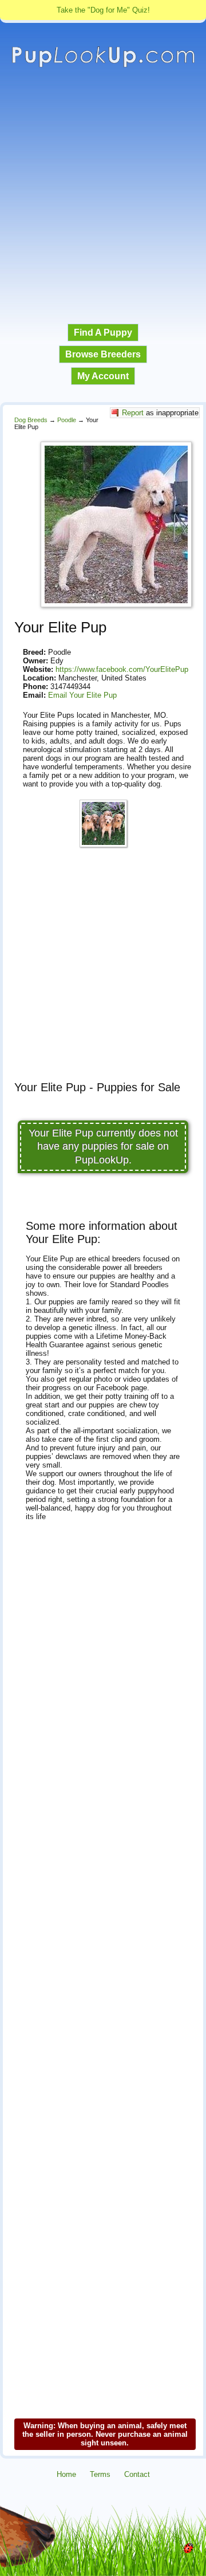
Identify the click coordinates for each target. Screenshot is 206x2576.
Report (133, 413)
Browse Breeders (103, 354)
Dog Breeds (31, 420)
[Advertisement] (103, 196)
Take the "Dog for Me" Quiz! (103, 10)
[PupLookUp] (103, 66)
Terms (100, 2474)
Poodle (67, 420)
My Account (103, 376)
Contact (137, 2474)
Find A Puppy (103, 333)
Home (66, 2474)
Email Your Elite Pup (82, 695)
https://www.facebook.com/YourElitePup (122, 669)
